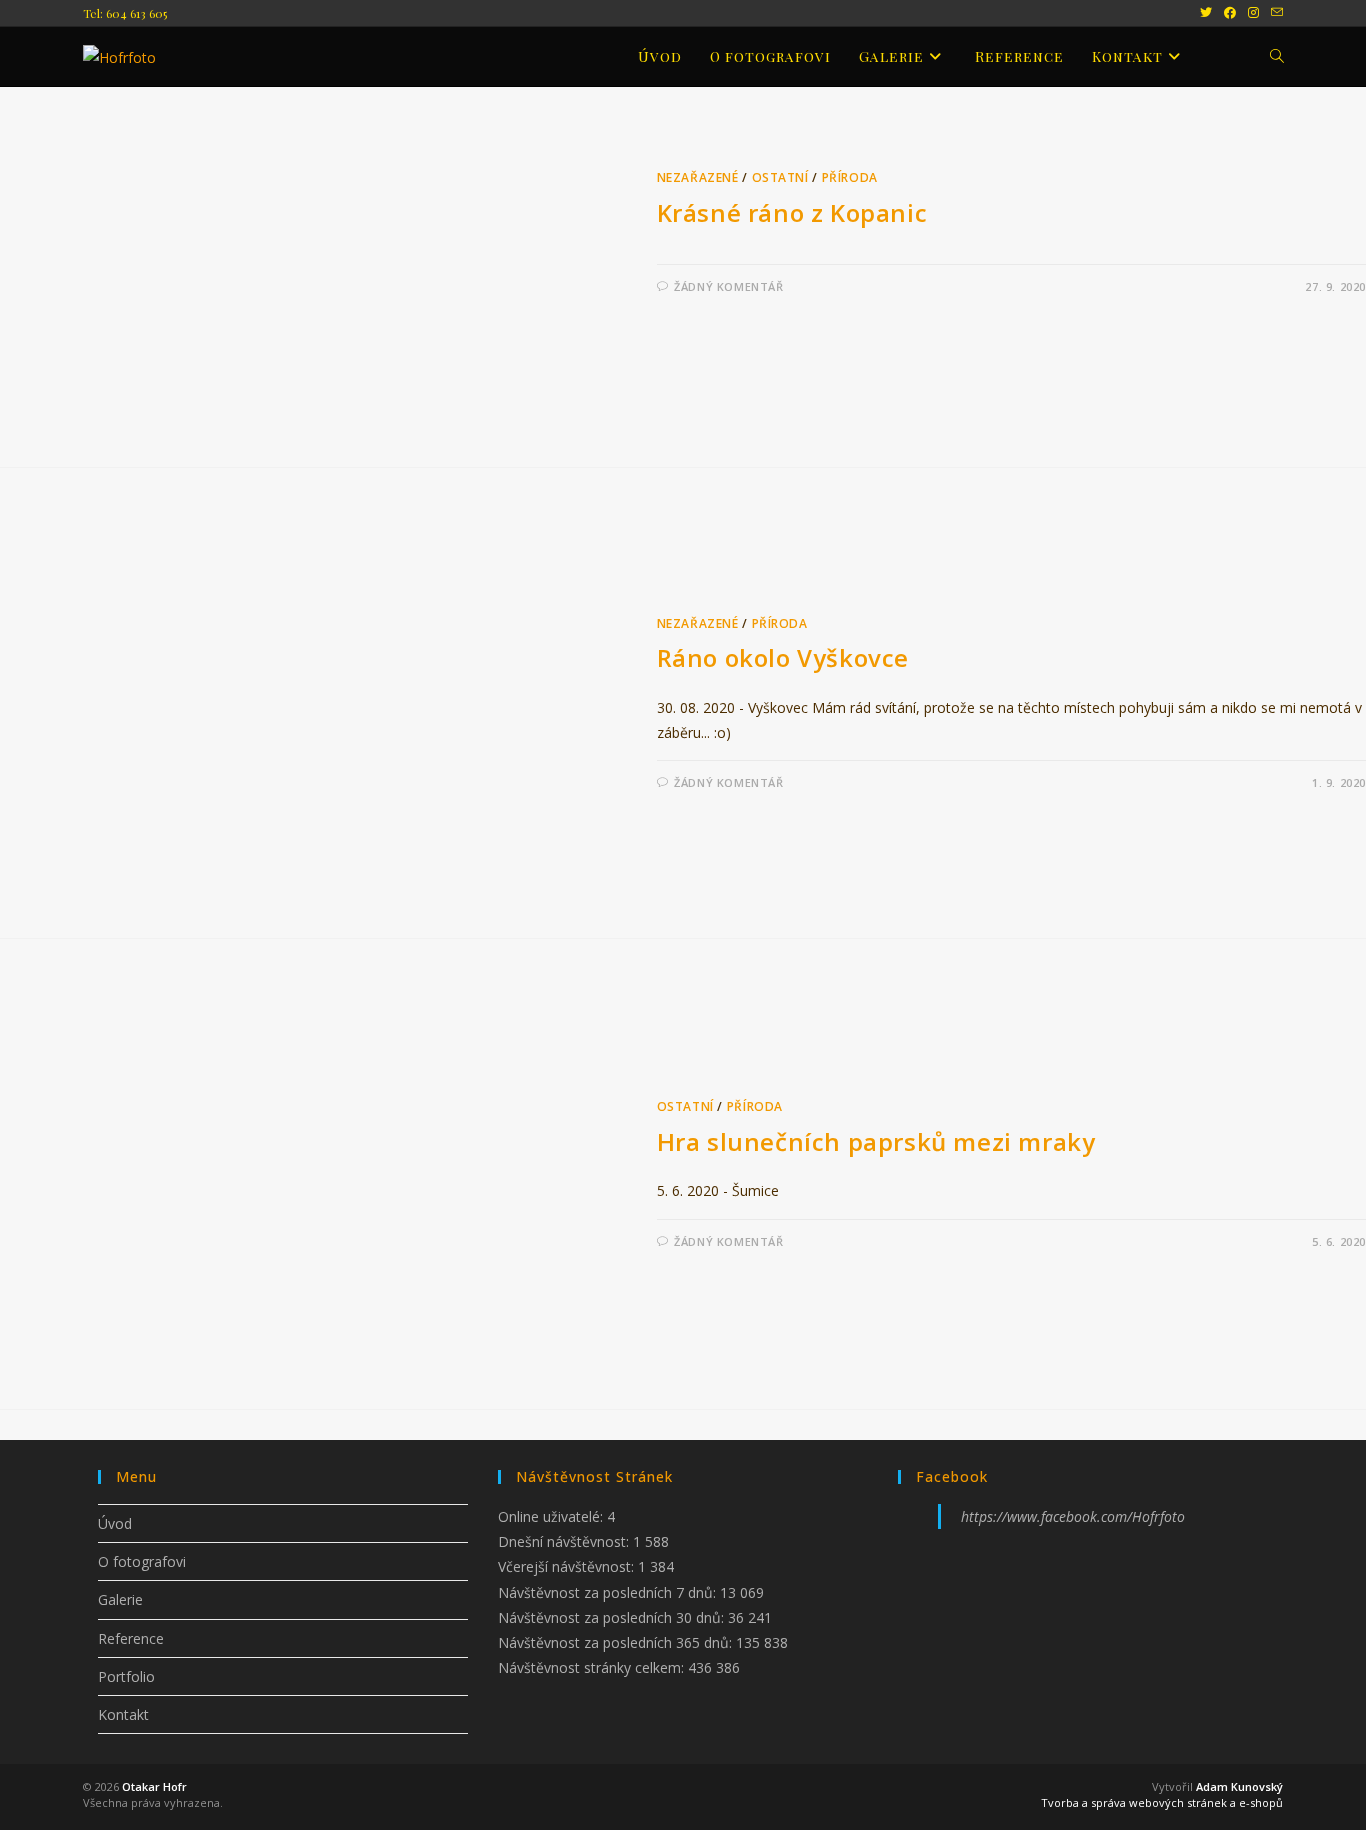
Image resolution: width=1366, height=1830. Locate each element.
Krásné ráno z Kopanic (792, 212)
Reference (131, 1638)
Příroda (850, 177)
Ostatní (780, 177)
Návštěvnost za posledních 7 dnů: (609, 1592)
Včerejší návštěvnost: (568, 1566)
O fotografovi (142, 1561)
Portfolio (126, 1676)
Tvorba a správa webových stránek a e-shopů (1162, 1802)
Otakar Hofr (154, 1786)
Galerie (120, 1599)
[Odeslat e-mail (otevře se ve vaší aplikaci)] (1274, 13)
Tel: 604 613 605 (125, 13)
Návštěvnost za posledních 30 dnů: (613, 1617)
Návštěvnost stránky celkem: (593, 1667)
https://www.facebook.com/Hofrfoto (1073, 1516)
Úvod (115, 1523)
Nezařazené (698, 177)
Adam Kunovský (1239, 1786)
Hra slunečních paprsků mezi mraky (876, 1141)
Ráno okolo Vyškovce (783, 657)
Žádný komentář (728, 286)
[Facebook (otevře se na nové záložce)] (1230, 13)
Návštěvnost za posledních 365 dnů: (617, 1642)
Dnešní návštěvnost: (565, 1541)
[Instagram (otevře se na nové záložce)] (1253, 13)
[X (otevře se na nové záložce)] (1206, 13)
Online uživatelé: (552, 1516)
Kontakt (123, 1714)
